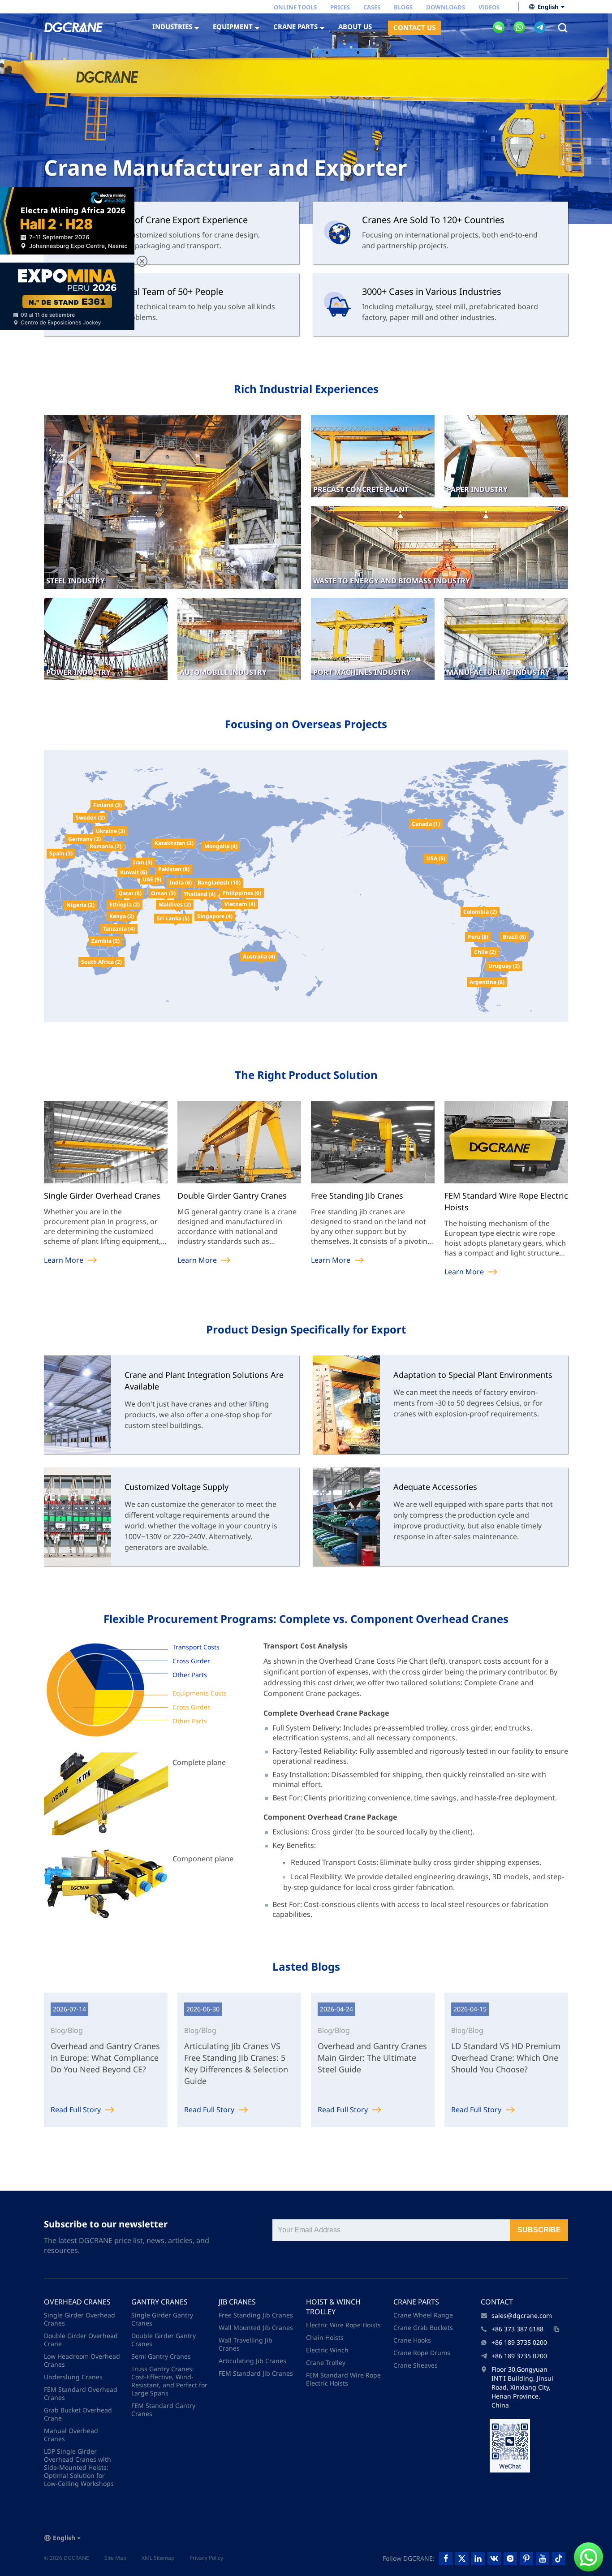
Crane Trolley (326, 2362)
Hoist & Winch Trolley (333, 2307)
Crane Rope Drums (422, 2353)
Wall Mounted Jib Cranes (256, 2328)
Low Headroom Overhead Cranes (82, 2360)
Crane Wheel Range (423, 2315)
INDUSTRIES (172, 26)
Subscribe (539, 2230)
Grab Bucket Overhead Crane (78, 2414)
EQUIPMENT (233, 26)
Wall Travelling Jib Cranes (246, 2344)
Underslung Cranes (73, 2377)
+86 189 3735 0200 (519, 2342)
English (548, 7)
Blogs (403, 7)
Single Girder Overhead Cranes (80, 2319)
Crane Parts (416, 2302)
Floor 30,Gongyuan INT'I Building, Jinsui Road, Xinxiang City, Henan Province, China (522, 2387)
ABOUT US (355, 26)
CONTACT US (414, 27)
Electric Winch (327, 2350)
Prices (340, 7)
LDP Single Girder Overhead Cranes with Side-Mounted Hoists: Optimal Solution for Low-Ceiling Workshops (79, 2467)
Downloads (446, 7)
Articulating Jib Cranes (252, 2361)
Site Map (115, 2558)
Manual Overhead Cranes (71, 2435)
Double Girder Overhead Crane (81, 2340)
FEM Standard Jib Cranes (256, 2373)
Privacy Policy (206, 2558)
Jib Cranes (237, 2302)
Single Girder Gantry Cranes (162, 2319)
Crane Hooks (412, 2340)
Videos (489, 7)
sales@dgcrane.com (522, 2315)
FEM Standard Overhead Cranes (81, 2393)
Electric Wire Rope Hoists (343, 2325)
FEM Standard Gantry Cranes (163, 2410)
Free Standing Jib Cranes (256, 2315)
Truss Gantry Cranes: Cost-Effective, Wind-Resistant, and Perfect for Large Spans (169, 2381)
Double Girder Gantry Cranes (164, 2340)
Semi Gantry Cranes (161, 2356)
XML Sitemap (158, 2558)
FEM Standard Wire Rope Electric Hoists (343, 2379)
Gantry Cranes (159, 2302)
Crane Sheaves (416, 2365)
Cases (372, 7)
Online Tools (295, 7)
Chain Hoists (325, 2337)
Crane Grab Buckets (423, 2328)
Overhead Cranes (77, 2302)
